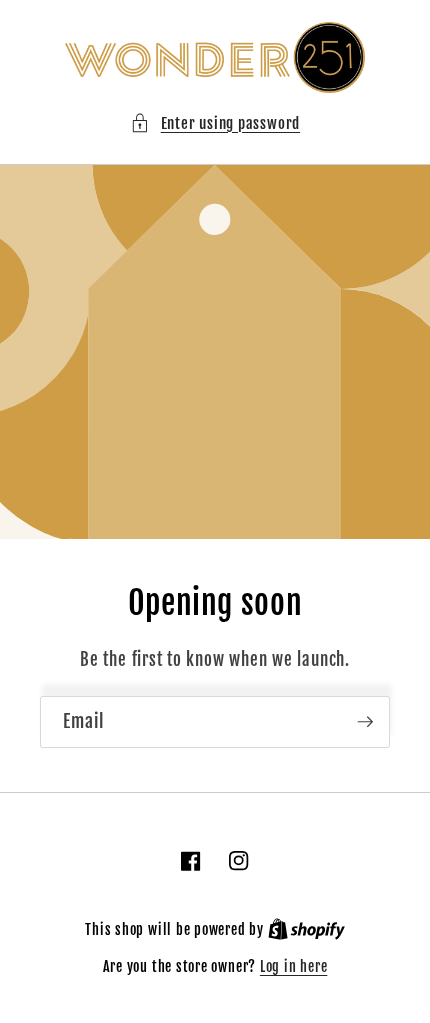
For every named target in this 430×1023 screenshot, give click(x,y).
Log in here (293, 967)
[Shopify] (306, 930)
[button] (215, 123)
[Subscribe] (365, 722)
